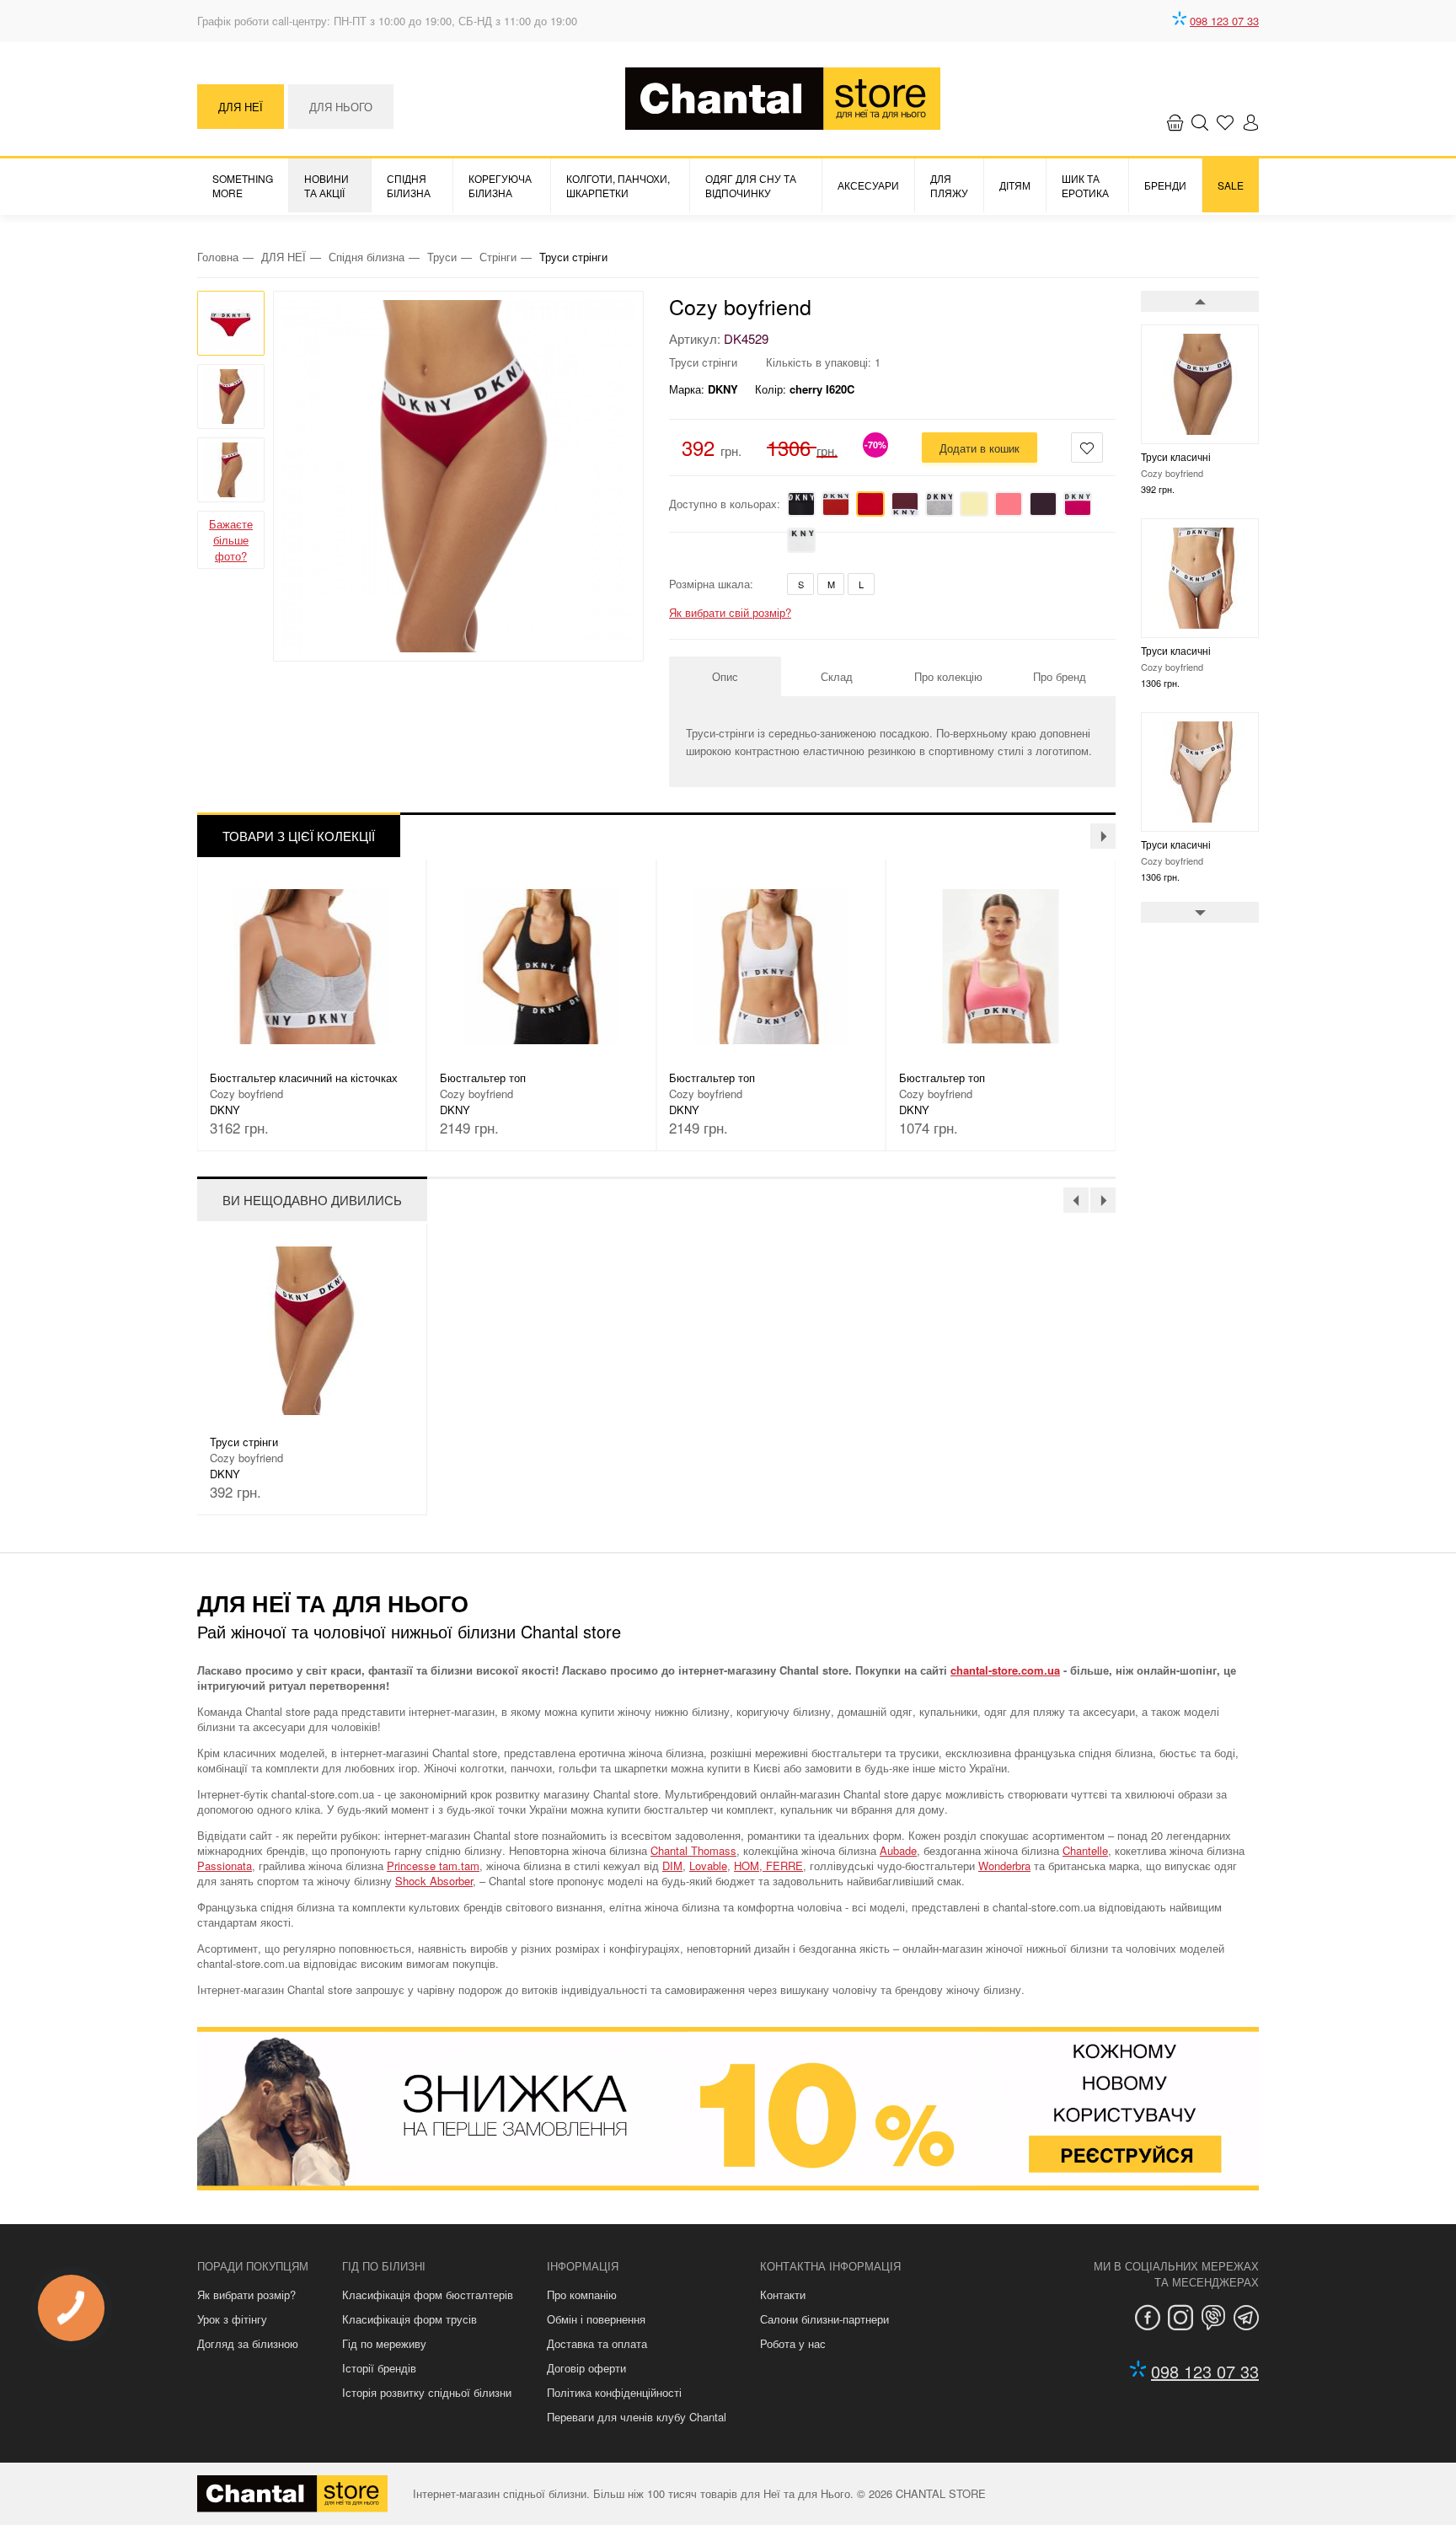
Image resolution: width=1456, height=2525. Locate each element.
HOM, (750, 1866)
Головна (218, 257)
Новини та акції (327, 185)
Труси (442, 257)
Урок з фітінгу (232, 2319)
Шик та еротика (1085, 185)
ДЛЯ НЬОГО (341, 107)
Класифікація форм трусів (409, 2319)
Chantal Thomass (693, 1850)
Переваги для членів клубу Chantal (637, 2417)
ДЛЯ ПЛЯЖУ (949, 185)
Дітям (1015, 185)
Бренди (1165, 185)
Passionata (225, 1866)
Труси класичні (1176, 456)
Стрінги (498, 257)
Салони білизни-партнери (824, 2319)
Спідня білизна (409, 185)
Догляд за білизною (248, 2343)
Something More (243, 185)
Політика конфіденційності (614, 2392)
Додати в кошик (980, 448)
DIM (672, 1866)
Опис (725, 676)
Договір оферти (586, 2368)
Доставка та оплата (597, 2343)
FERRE (784, 1866)
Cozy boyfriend (740, 306)
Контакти (783, 2294)
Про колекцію (948, 676)
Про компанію (582, 2294)
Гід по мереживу (384, 2343)
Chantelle (1085, 1850)
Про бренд (1060, 676)
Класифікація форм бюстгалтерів (428, 2294)
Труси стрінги (244, 1442)
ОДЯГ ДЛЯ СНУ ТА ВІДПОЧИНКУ (751, 185)
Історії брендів (379, 2368)
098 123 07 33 (1224, 21)
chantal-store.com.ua (1005, 1670)
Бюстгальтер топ (253, 1078)
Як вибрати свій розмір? (730, 612)
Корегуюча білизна (500, 185)
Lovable (708, 1866)
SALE (1231, 185)
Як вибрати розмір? (246, 2294)
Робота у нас (793, 2343)
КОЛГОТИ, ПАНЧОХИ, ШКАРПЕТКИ (618, 185)
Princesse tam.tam (433, 1866)
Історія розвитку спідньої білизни (427, 2392)
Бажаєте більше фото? (231, 540)
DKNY (723, 389)
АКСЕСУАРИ (868, 185)
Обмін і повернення (596, 2319)
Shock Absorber (434, 1881)
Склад (837, 676)
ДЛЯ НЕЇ (241, 107)
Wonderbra (1004, 1866)
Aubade (898, 1850)
